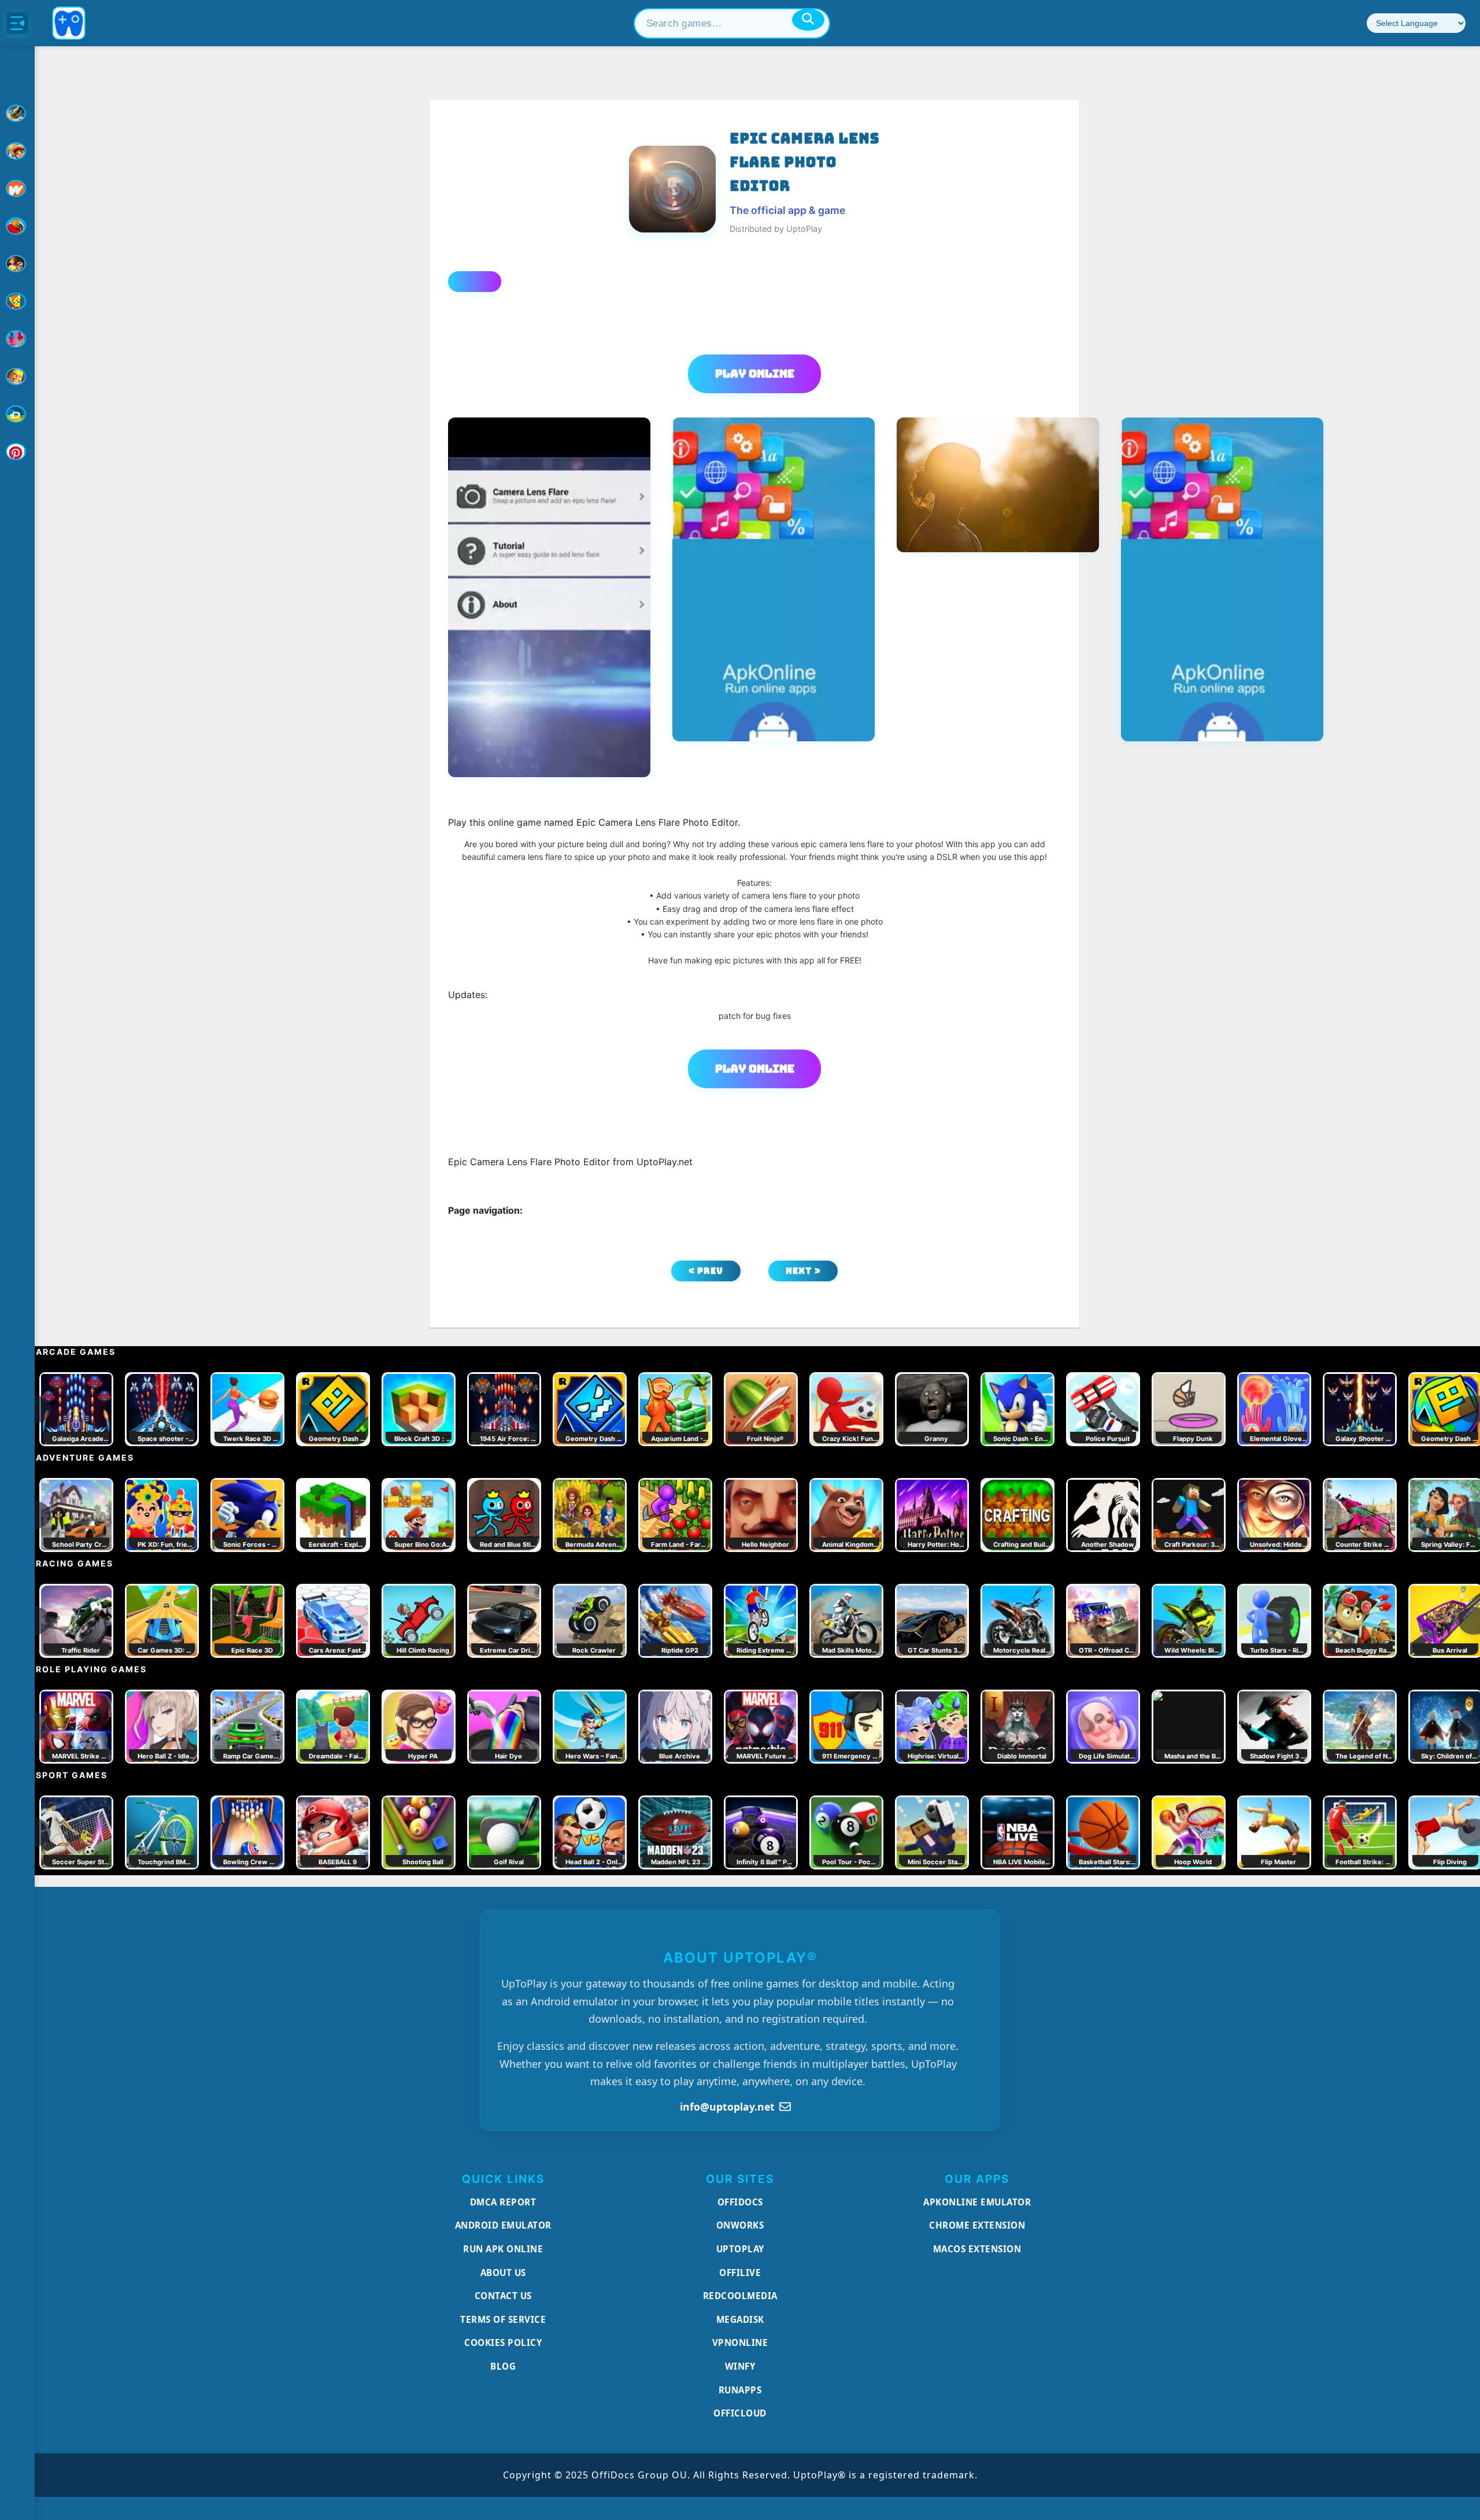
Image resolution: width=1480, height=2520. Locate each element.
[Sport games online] (17, 339)
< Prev (706, 1271)
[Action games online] (17, 113)
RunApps (740, 2390)
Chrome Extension (977, 2225)
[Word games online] (17, 414)
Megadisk (740, 2319)
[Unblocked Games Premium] (17, 452)
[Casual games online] (17, 226)
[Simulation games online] (17, 301)
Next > (803, 1271)
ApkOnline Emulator (977, 2202)
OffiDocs (740, 2202)
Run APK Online (503, 2249)
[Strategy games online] (17, 376)
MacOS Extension (977, 2249)
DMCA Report (503, 2202)
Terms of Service (503, 2319)
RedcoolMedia (740, 2296)
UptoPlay (740, 2249)
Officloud (740, 2413)
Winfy (740, 2366)
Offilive (740, 2273)
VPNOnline (740, 2342)
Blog (503, 2366)
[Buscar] (808, 20)
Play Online (755, 374)
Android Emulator (503, 2225)
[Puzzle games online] (17, 264)
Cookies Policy (503, 2342)
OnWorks (740, 2225)
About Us (503, 2273)
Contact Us (503, 2296)
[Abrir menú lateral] (17, 23)
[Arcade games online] (17, 151)
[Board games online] (17, 189)
